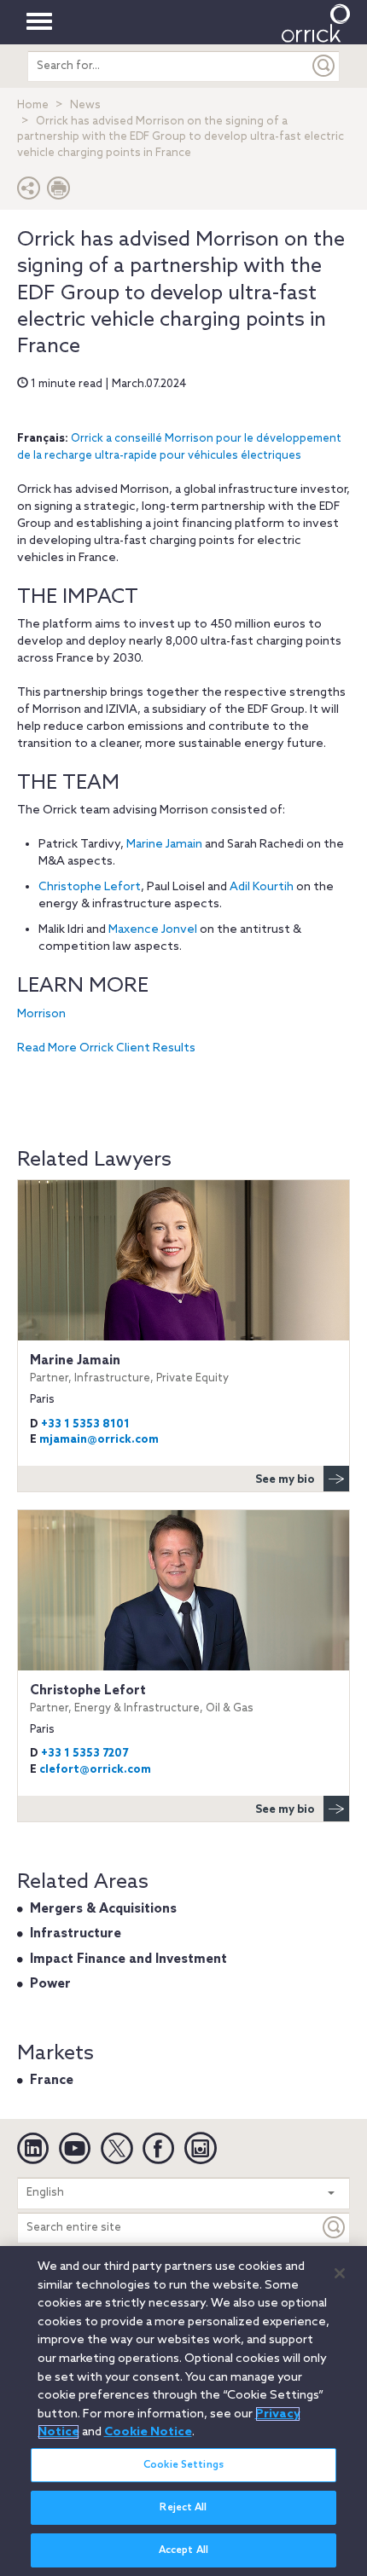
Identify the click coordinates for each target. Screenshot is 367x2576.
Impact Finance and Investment (128, 1959)
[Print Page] (59, 192)
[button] (29, 192)
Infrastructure (76, 1934)
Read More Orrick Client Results (106, 1048)
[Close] (340, 2273)
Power (50, 1984)
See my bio (285, 1480)
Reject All (183, 2508)
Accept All (183, 2550)
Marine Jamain (164, 845)
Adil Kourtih (262, 887)
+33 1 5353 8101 (85, 1424)
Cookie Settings (183, 2465)
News (85, 105)
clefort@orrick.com (95, 1770)
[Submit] (324, 66)
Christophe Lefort (90, 887)
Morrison (41, 1014)
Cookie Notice (148, 2432)
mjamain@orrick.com (99, 1440)
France (52, 2081)
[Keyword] (335, 2228)
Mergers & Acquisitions (103, 1909)
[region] (183, 2411)
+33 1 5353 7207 (84, 1754)
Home (33, 105)
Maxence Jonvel (153, 930)
